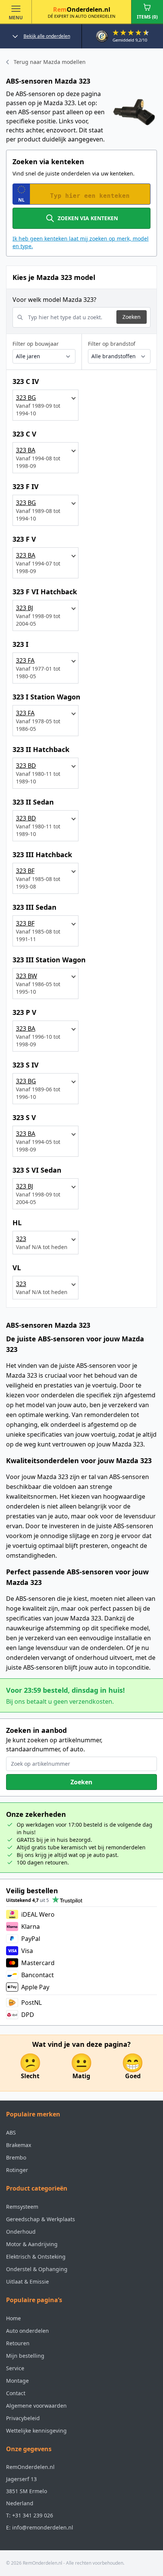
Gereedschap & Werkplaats (41, 2219)
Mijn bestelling (25, 2356)
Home (13, 2318)
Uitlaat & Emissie (27, 2282)
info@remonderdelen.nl (43, 2527)
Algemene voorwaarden (36, 2406)
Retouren (18, 2343)
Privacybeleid (23, 2418)
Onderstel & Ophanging (37, 2269)
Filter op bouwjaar (36, 344)
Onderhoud (21, 2232)
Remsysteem (22, 2207)
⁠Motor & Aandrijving (32, 2244)
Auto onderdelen (27, 2331)
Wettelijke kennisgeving (36, 2431)
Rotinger (17, 2170)
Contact (16, 2393)
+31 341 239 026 (33, 2515)
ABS (11, 2132)
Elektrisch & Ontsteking (36, 2257)
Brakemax (19, 2145)
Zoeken (132, 317)
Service (15, 2368)
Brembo (16, 2157)
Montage (17, 2381)
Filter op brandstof (112, 344)
